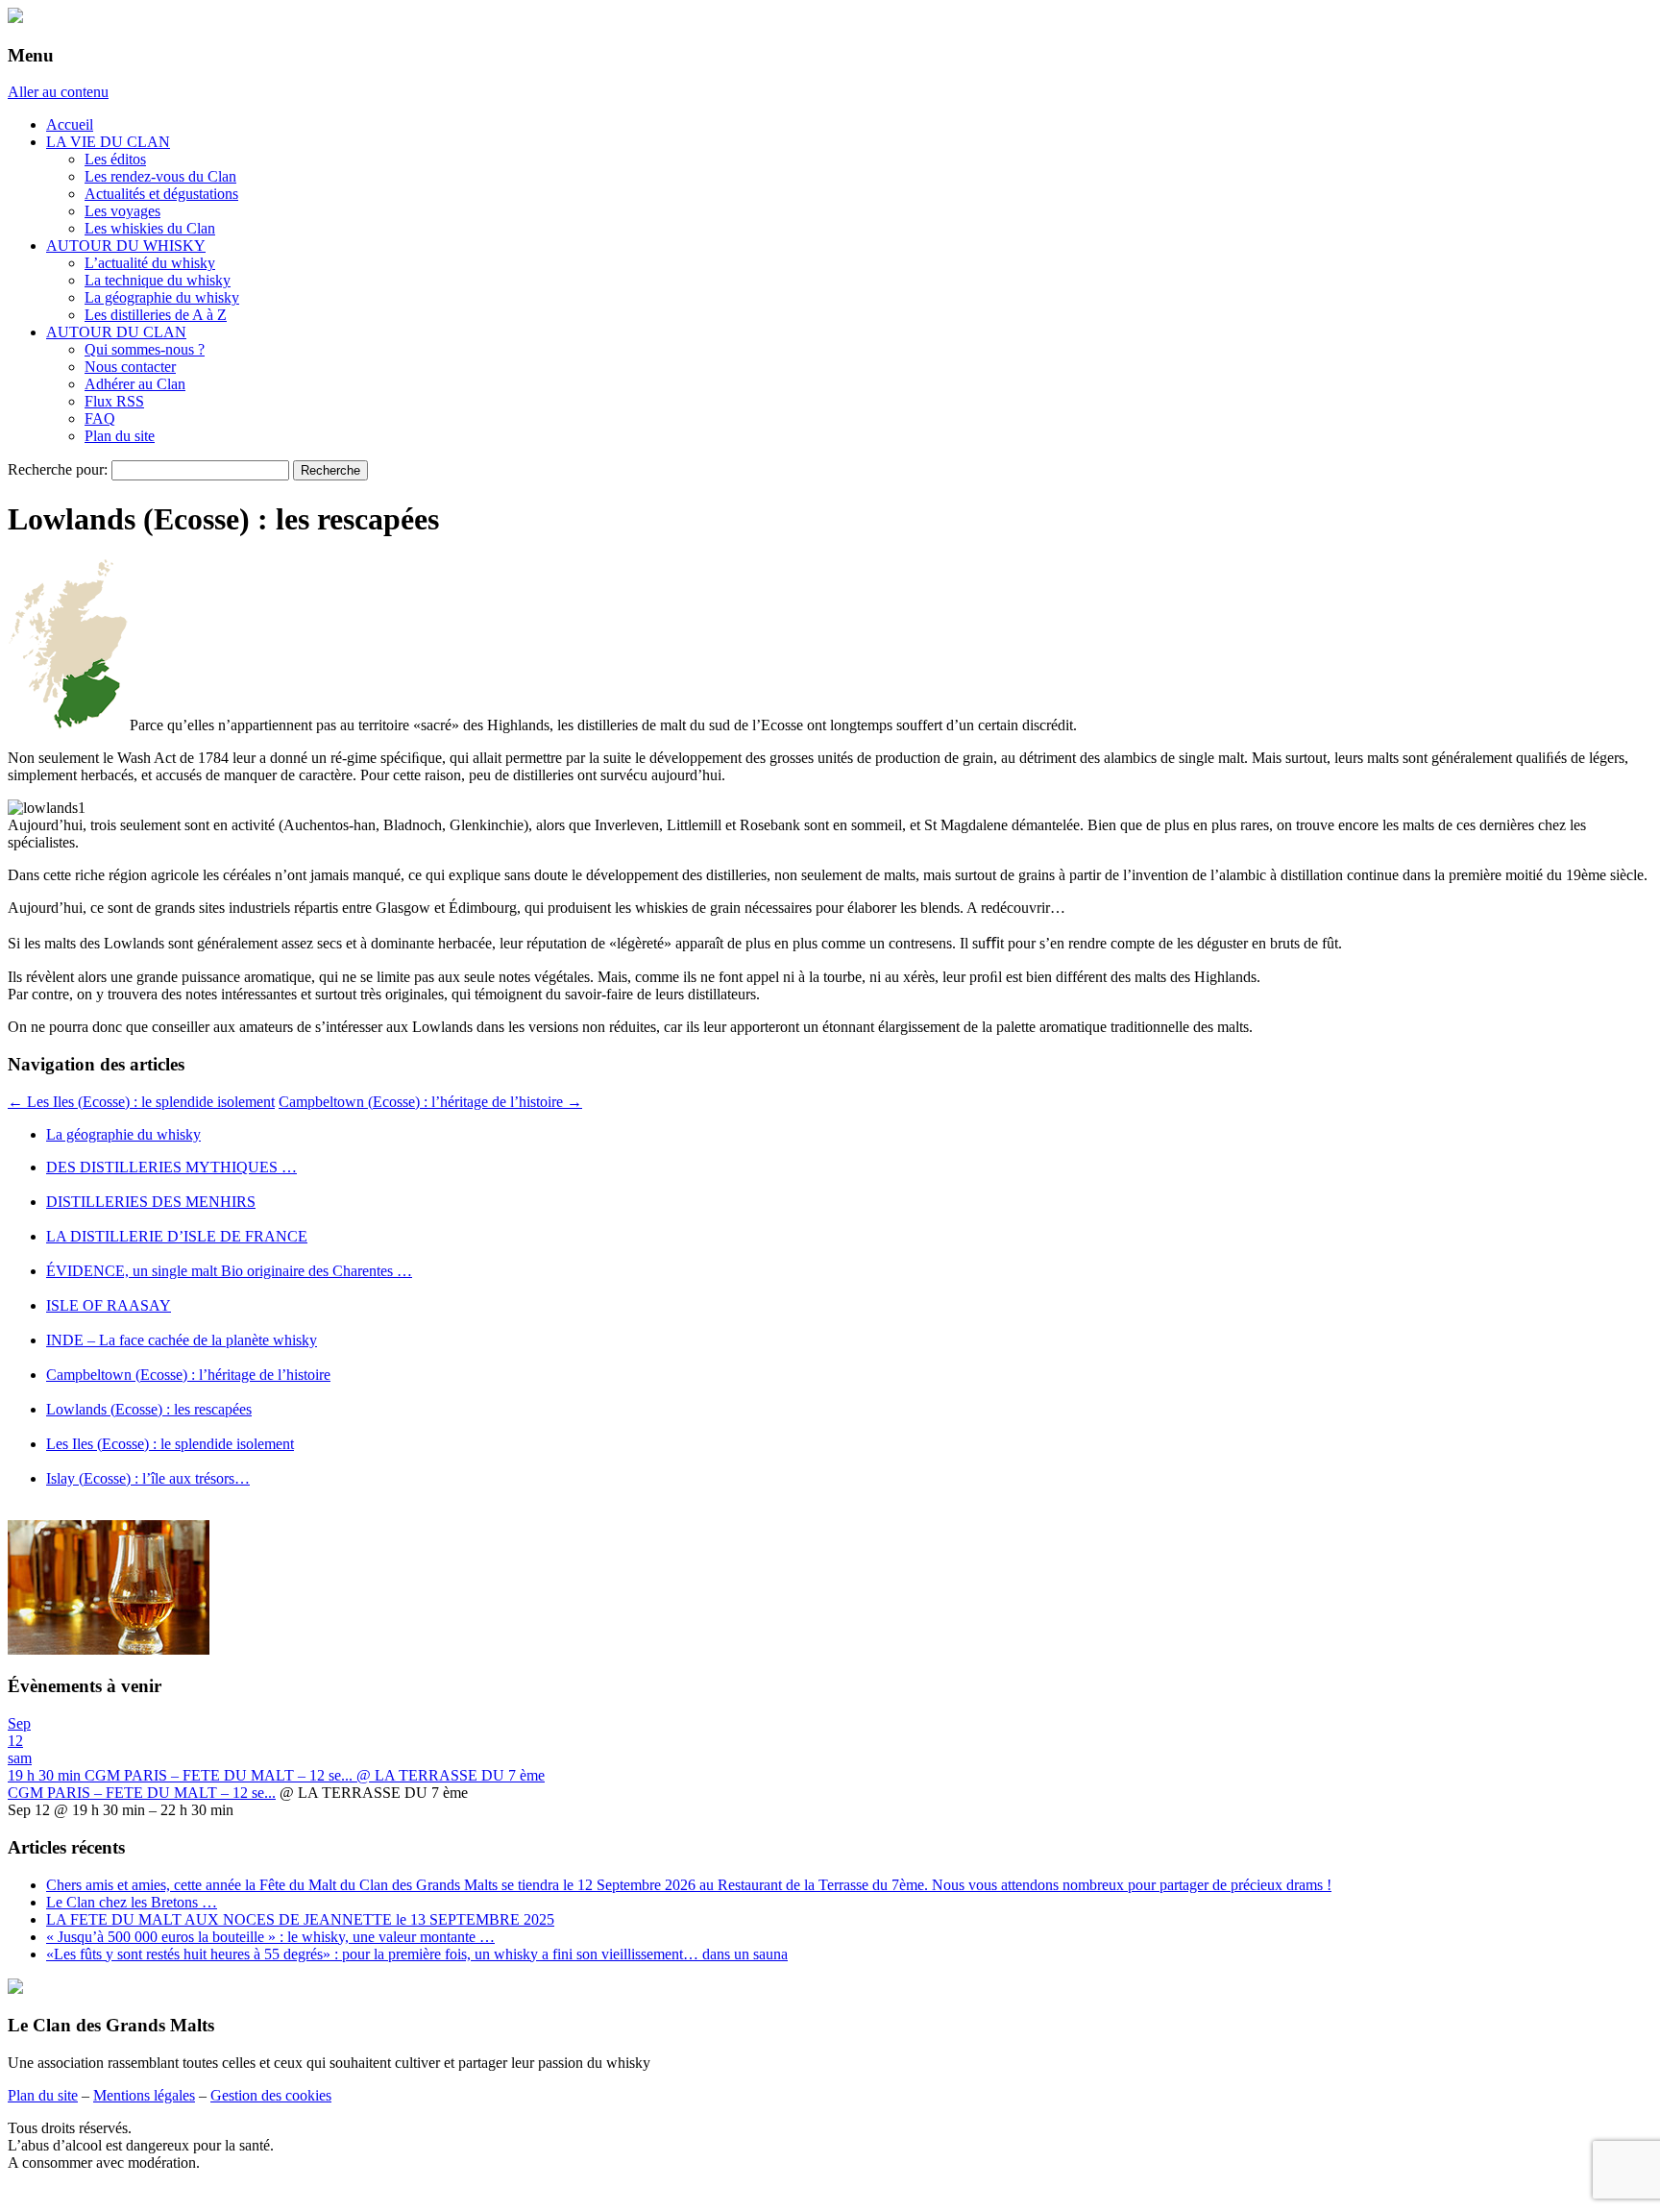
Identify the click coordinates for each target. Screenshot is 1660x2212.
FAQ (100, 418)
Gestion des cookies (271, 2095)
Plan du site (120, 436)
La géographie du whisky (162, 297)
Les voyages (122, 211)
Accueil (70, 124)
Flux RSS (114, 401)
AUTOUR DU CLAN (116, 332)
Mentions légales (144, 2095)
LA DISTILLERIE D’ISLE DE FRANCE (177, 1236)
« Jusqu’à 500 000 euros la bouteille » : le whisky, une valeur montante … (270, 1937)
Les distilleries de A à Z (156, 315)
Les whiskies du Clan (150, 228)
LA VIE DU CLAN (108, 142)
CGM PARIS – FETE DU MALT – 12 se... (142, 1793)
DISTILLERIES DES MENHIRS (151, 1202)
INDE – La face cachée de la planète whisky (182, 1340)
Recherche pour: (58, 469)
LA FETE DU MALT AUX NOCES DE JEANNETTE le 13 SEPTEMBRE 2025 (300, 1919)
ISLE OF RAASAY (109, 1305)
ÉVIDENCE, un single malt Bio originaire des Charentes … (229, 1271)
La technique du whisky (158, 280)
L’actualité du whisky (150, 263)
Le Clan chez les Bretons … (132, 1902)
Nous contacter (130, 367)
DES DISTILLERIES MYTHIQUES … (171, 1167)
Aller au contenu (58, 92)
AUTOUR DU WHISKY (126, 246)
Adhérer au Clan (135, 384)
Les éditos (115, 159)
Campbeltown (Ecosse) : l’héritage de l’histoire (430, 1102)
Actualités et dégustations (161, 194)
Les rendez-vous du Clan (160, 176)
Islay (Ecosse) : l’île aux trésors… (148, 1478)
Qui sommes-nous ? (145, 349)
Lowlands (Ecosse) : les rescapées (149, 1409)
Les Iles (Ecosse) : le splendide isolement (141, 1102)
